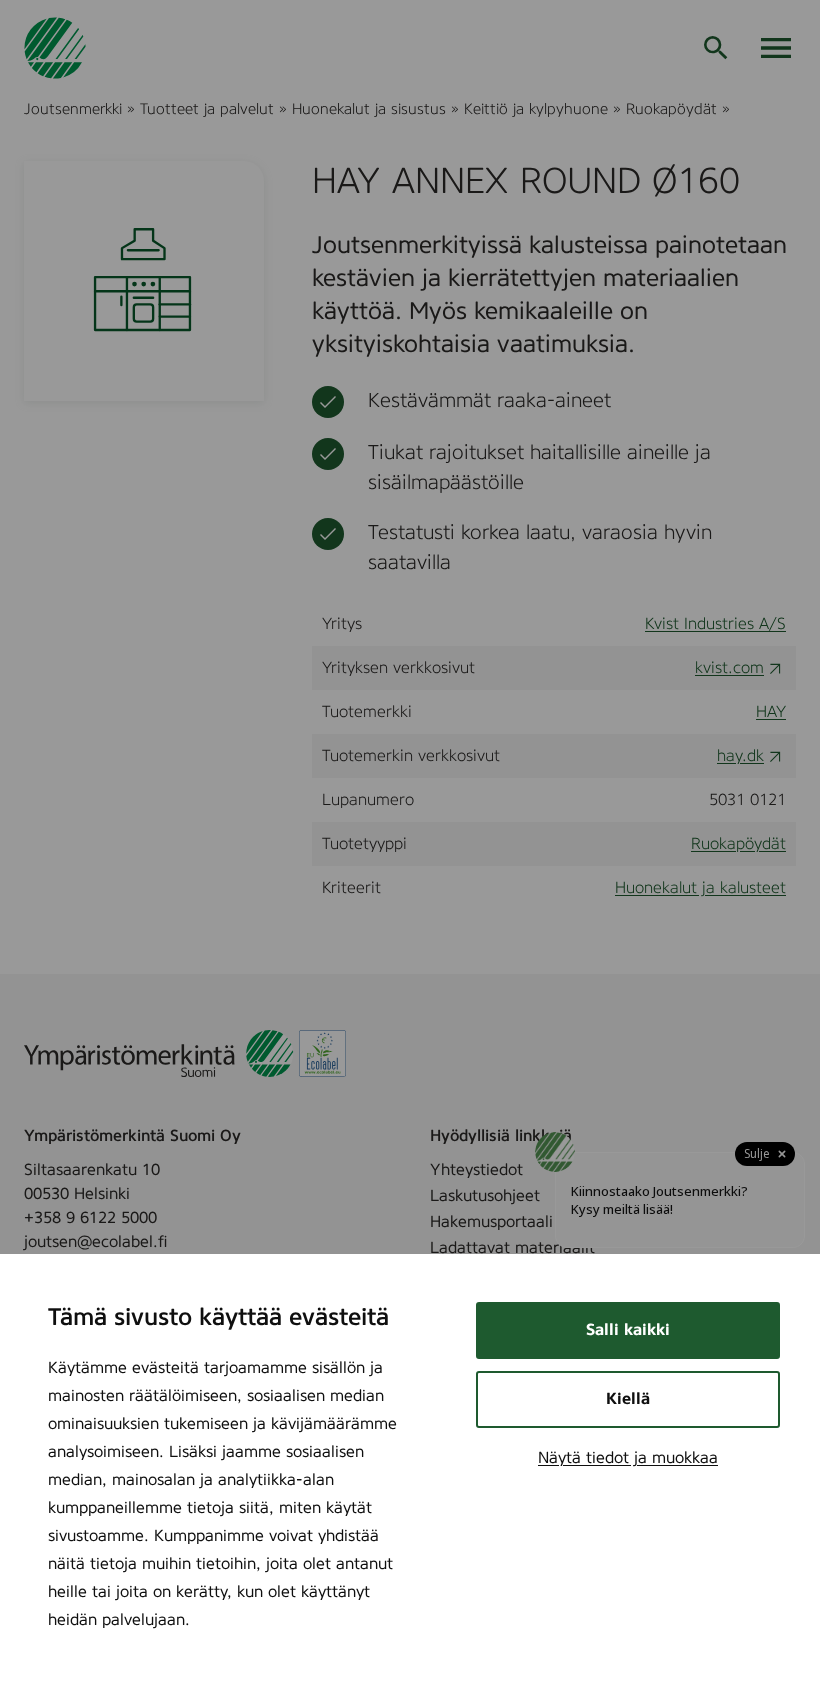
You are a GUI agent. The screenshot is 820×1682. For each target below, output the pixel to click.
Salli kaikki (628, 1330)
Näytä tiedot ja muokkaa (628, 1458)
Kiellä (628, 1399)
